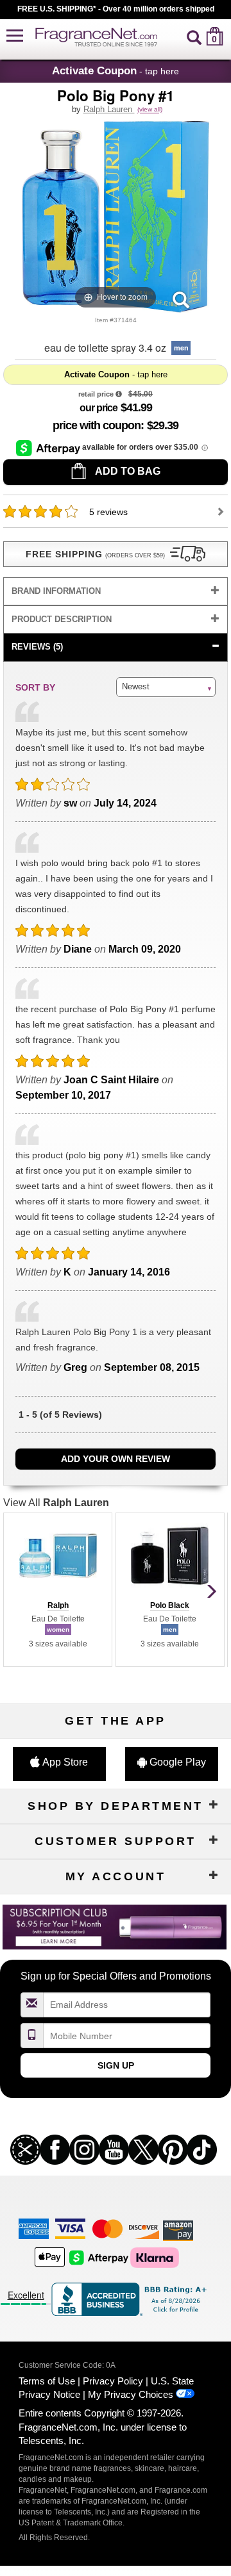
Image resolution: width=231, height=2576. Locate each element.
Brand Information (56, 591)
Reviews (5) (37, 647)
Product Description (62, 619)
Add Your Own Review (116, 1459)
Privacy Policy (113, 2381)
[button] (15, 36)
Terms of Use (47, 2381)
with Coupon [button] (97, 425)
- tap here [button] (116, 70)
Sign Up (116, 2065)
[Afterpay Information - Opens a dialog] (49, 448)
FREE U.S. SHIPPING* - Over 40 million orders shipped (116, 9)
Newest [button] (136, 686)
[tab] (115, 592)
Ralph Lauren (109, 109)
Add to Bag (127, 471)
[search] (194, 36)
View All (56, 1503)
